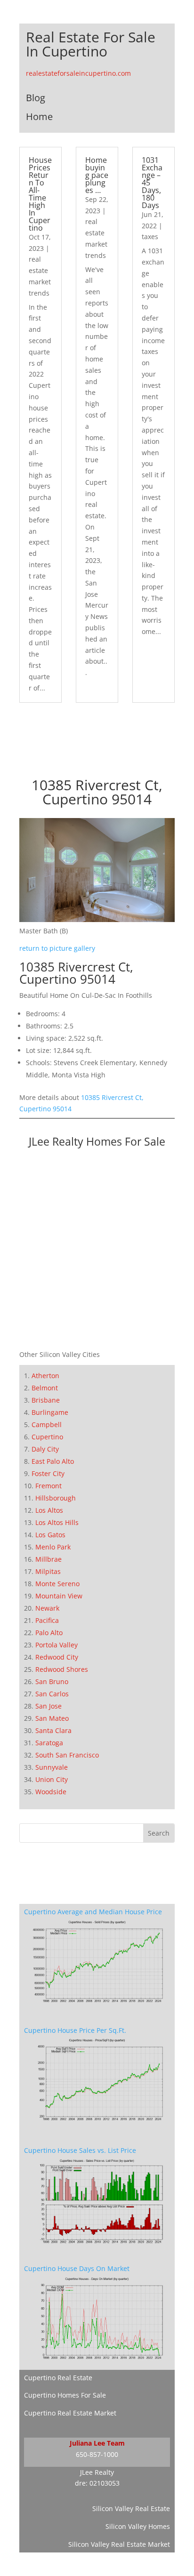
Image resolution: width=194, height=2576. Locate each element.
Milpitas (48, 1571)
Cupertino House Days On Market (77, 2268)
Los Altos (49, 1510)
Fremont (48, 1486)
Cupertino (47, 1437)
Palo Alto (49, 1633)
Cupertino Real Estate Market (70, 2413)
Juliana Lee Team (97, 2443)
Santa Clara (53, 1730)
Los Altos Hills (57, 1522)
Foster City (48, 1473)
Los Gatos (50, 1535)
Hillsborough (56, 1498)
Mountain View (59, 1596)
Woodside (51, 1792)
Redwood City (57, 1657)
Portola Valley (57, 1645)
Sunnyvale (52, 1767)
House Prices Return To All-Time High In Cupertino (40, 194)
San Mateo (52, 1718)
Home (39, 116)
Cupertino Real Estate (58, 2378)
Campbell (47, 1424)
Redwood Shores (62, 1669)
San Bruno (52, 1681)
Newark (47, 1608)
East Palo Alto (53, 1461)
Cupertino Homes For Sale (65, 2395)
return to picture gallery (57, 948)
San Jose (48, 1706)
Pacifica (47, 1620)
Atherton (45, 1376)
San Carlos (52, 1694)
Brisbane (46, 1400)
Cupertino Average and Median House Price (93, 1912)
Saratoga (49, 1743)
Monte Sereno (57, 1584)
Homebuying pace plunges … (97, 175)
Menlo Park (53, 1547)
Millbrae (48, 1559)
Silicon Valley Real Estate (131, 2508)
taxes (150, 237)
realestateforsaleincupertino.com (78, 73)
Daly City (45, 1449)
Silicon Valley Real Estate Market (119, 2544)
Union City (52, 1779)
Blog (36, 98)
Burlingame (50, 1412)
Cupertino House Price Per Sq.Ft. (75, 2030)
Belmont (45, 1388)
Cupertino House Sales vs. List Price (80, 2150)
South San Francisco (67, 1755)
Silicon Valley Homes (138, 2526)
